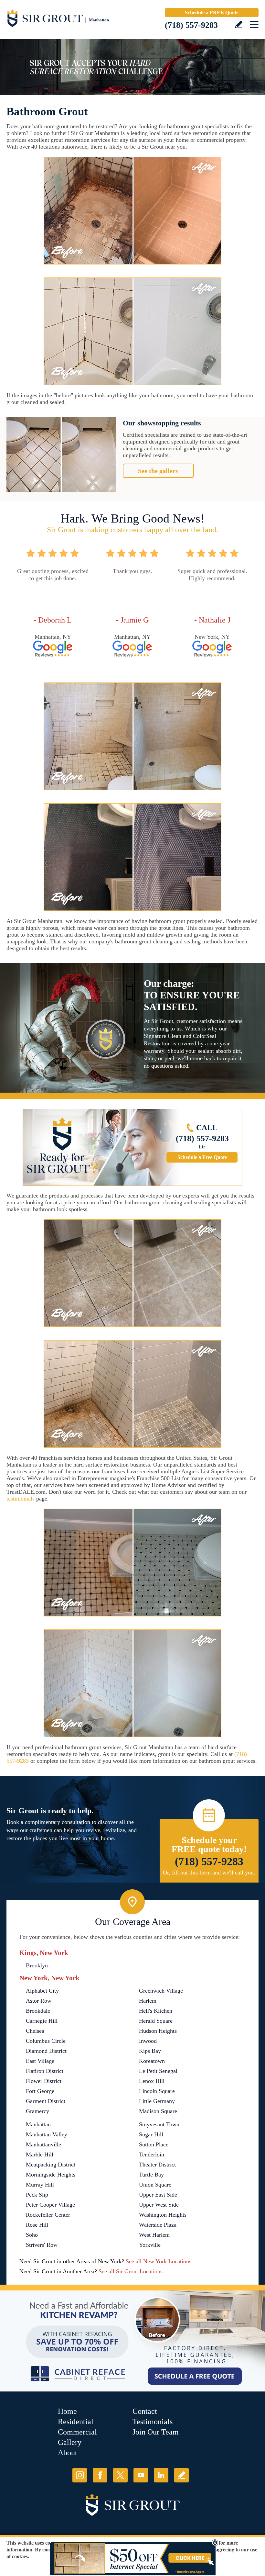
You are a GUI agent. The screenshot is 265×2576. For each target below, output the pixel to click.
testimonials (21, 1499)
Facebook (100, 2475)
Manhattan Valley (47, 2134)
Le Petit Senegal (158, 2071)
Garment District (46, 2101)
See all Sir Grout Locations (131, 2271)
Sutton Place (154, 2144)
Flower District (44, 2081)
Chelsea (35, 2031)
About (68, 2453)
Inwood (148, 2041)
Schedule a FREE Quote (212, 12)
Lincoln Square (157, 2091)
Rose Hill (37, 2225)
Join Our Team (156, 2432)
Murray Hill (40, 2185)
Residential (76, 2422)
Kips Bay (150, 2051)
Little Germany (157, 2101)
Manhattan (38, 2124)
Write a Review (239, 24)
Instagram (80, 2475)
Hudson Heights (158, 2031)
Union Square (155, 2185)
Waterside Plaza (158, 2225)
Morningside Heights (51, 2175)
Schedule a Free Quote (202, 1157)
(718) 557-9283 (191, 25)
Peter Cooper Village (50, 2205)
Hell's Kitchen (156, 2011)
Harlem (148, 2001)
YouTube (141, 2475)
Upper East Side (158, 2195)
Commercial (77, 2432)
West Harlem (154, 2235)
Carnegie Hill (42, 2021)
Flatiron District (45, 2071)
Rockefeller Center (48, 2215)
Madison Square (158, 2111)
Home (67, 2411)
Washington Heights (163, 2215)
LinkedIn (161, 2475)
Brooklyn (37, 1965)
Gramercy (37, 2111)
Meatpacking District (51, 2165)
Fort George (40, 2091)
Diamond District (46, 2051)
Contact (145, 2411)
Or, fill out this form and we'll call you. (209, 1873)
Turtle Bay (151, 2175)
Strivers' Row (42, 2245)
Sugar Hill (151, 2134)
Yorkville (150, 2245)
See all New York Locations (159, 2261)
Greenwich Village (161, 1991)
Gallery (70, 2442)
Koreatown (152, 2061)
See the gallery (158, 471)
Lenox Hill (152, 2081)
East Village (40, 2061)
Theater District (157, 2165)
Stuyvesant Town (159, 2124)
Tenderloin (152, 2154)
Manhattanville (43, 2144)
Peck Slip (37, 2195)
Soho (32, 2235)
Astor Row (39, 2001)
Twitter (120, 2475)
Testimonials (153, 2422)
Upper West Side (159, 2205)
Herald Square (156, 2021)
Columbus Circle (46, 2041)
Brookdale (38, 2011)
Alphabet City (42, 1991)
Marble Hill (40, 2154)
